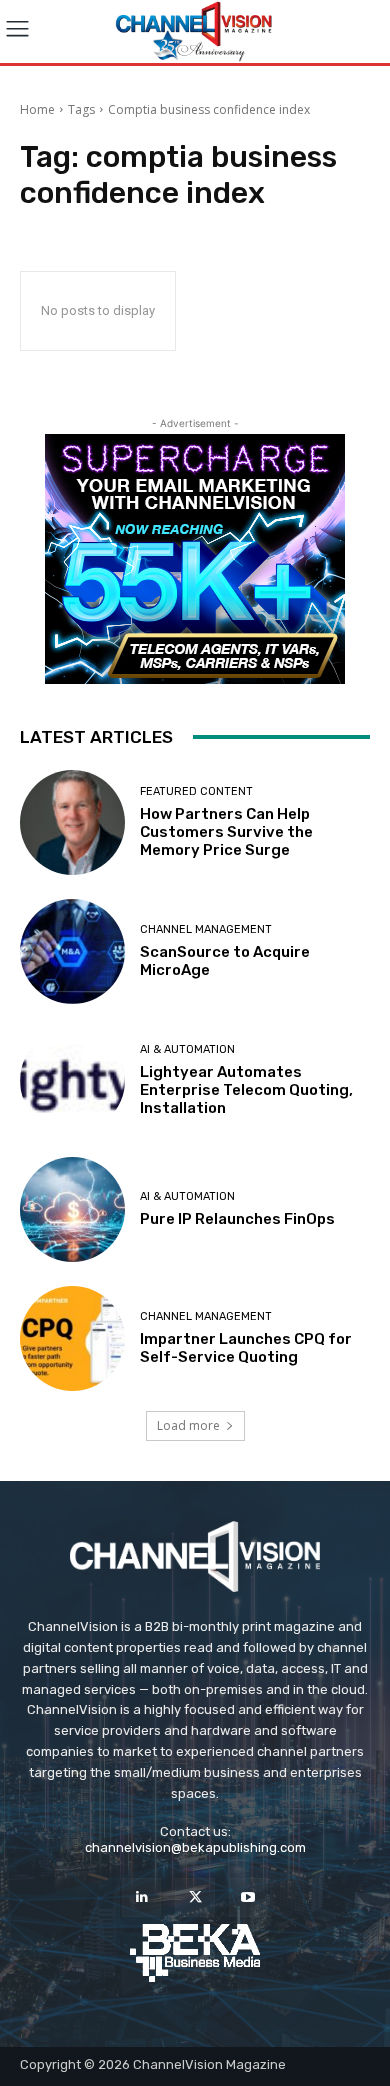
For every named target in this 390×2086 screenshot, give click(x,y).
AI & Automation (187, 1049)
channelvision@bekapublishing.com (195, 1847)
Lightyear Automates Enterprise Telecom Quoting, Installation (246, 1090)
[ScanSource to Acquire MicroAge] (72, 951)
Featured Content (196, 791)
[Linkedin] (141, 1897)
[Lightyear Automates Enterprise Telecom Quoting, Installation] (72, 1080)
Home (37, 109)
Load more (188, 1425)
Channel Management (206, 929)
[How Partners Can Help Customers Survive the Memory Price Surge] (72, 822)
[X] (194, 1897)
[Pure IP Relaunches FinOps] (72, 1209)
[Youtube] (248, 1897)
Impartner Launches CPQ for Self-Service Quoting (246, 1348)
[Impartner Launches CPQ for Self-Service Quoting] (72, 1338)
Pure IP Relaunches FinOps (237, 1219)
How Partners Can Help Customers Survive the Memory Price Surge (226, 832)
